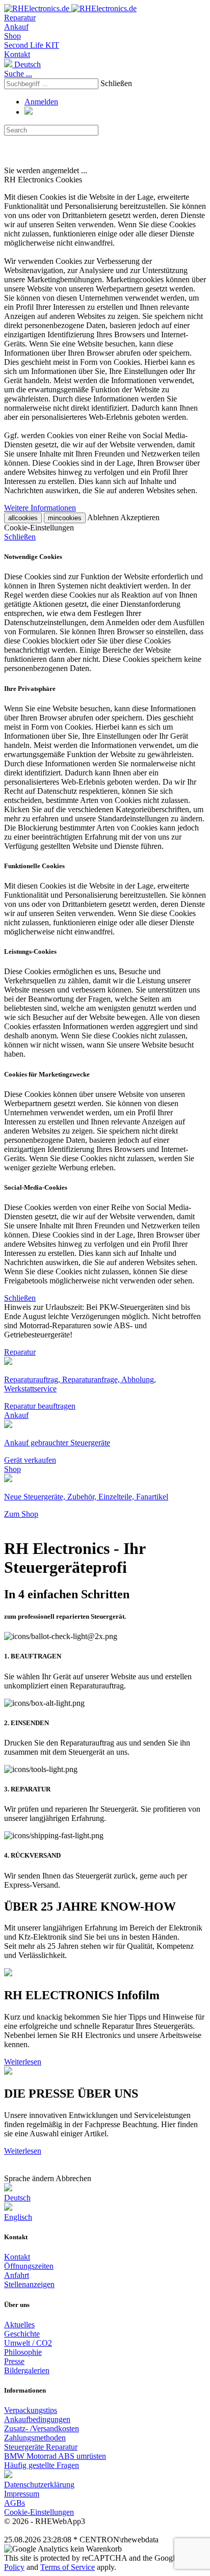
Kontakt (17, 54)
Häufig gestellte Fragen (42, 2465)
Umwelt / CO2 (28, 2343)
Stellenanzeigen (29, 2284)
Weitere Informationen (40, 508)
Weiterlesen (23, 2062)
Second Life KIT (32, 45)
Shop (12, 36)
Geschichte (22, 2334)
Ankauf (16, 27)
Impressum (22, 2494)
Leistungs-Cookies (30, 951)
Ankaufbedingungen (37, 2419)
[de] (8, 2475)
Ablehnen (103, 517)
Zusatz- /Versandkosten (42, 2429)
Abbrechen (73, 2178)
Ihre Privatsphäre (30, 689)
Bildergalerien (27, 2370)
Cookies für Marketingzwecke (47, 1074)
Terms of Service (68, 2567)
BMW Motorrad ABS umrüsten (55, 2456)
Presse (14, 2361)
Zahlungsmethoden (35, 2438)
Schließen (116, 83)
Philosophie (23, 2352)
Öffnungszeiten (29, 2266)
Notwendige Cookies (33, 557)
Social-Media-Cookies (36, 1187)
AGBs (15, 2503)
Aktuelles (19, 2325)
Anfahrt (17, 2275)
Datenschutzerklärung (39, 2485)
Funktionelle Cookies (34, 866)
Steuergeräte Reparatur (41, 2447)
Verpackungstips (31, 2410)
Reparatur (20, 18)
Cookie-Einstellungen (39, 2512)
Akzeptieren (140, 517)
